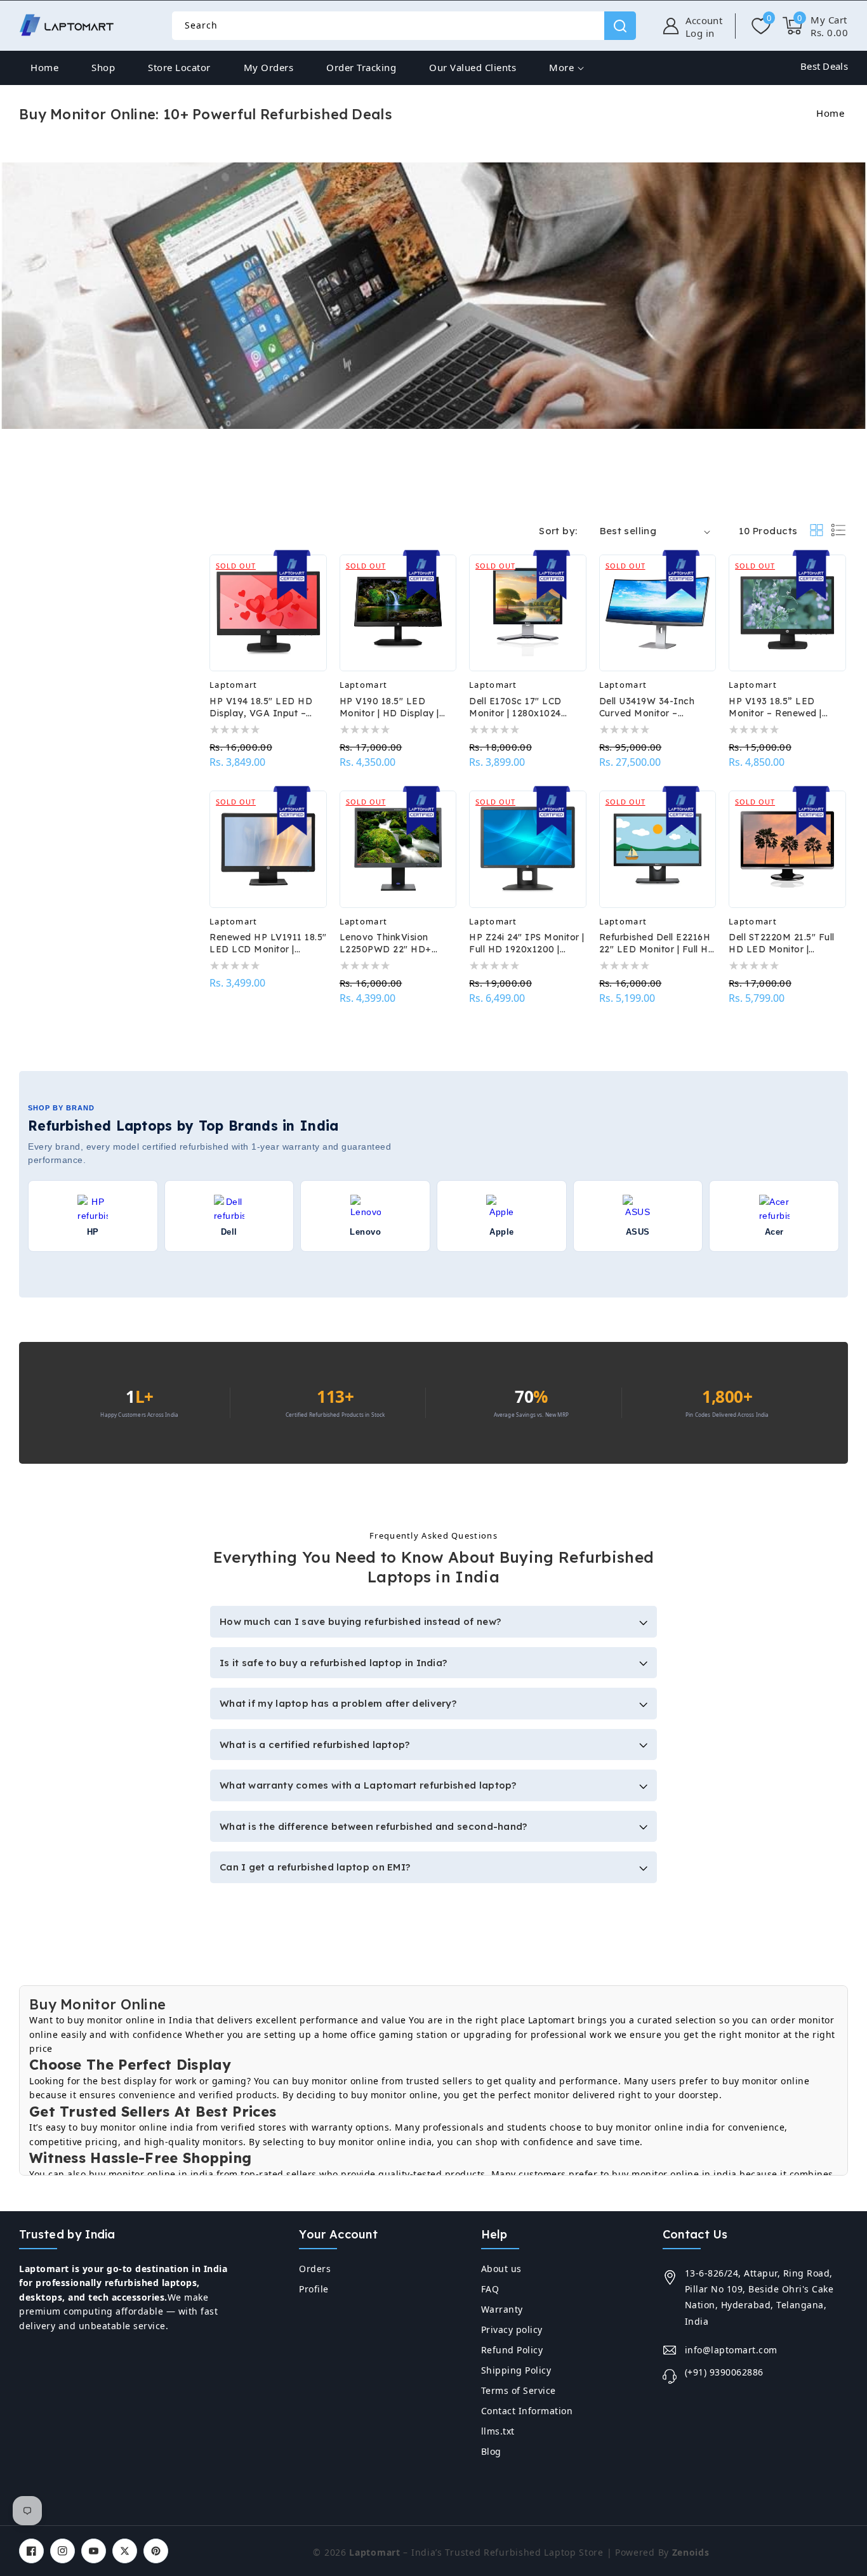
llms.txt (498, 2431)
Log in (700, 33)
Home (830, 113)
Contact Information (527, 2411)
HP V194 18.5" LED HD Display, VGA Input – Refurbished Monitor (261, 707)
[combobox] (404, 26)
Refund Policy (512, 2350)
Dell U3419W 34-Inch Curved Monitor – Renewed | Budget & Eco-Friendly (658, 707)
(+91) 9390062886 (724, 2372)
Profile (314, 2289)
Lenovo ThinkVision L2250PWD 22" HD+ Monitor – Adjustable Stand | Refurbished (387, 943)
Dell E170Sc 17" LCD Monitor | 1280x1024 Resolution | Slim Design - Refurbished (526, 707)
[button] (815, 26)
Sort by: (558, 531)
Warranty (502, 2309)
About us (501, 2269)
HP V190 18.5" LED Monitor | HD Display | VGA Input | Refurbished (395, 707)
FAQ (490, 2289)
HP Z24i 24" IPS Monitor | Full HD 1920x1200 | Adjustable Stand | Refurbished (527, 943)
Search (620, 26)
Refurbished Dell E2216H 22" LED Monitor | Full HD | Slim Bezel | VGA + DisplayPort (658, 943)
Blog (491, 2451)
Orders (315, 2269)
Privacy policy (512, 2330)
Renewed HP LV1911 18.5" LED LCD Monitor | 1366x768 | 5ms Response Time (268, 943)
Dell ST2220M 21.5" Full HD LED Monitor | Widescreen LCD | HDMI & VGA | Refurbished (784, 943)
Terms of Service (519, 2390)
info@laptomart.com (731, 2350)
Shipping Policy (516, 2370)
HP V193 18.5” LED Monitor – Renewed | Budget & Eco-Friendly (781, 707)
